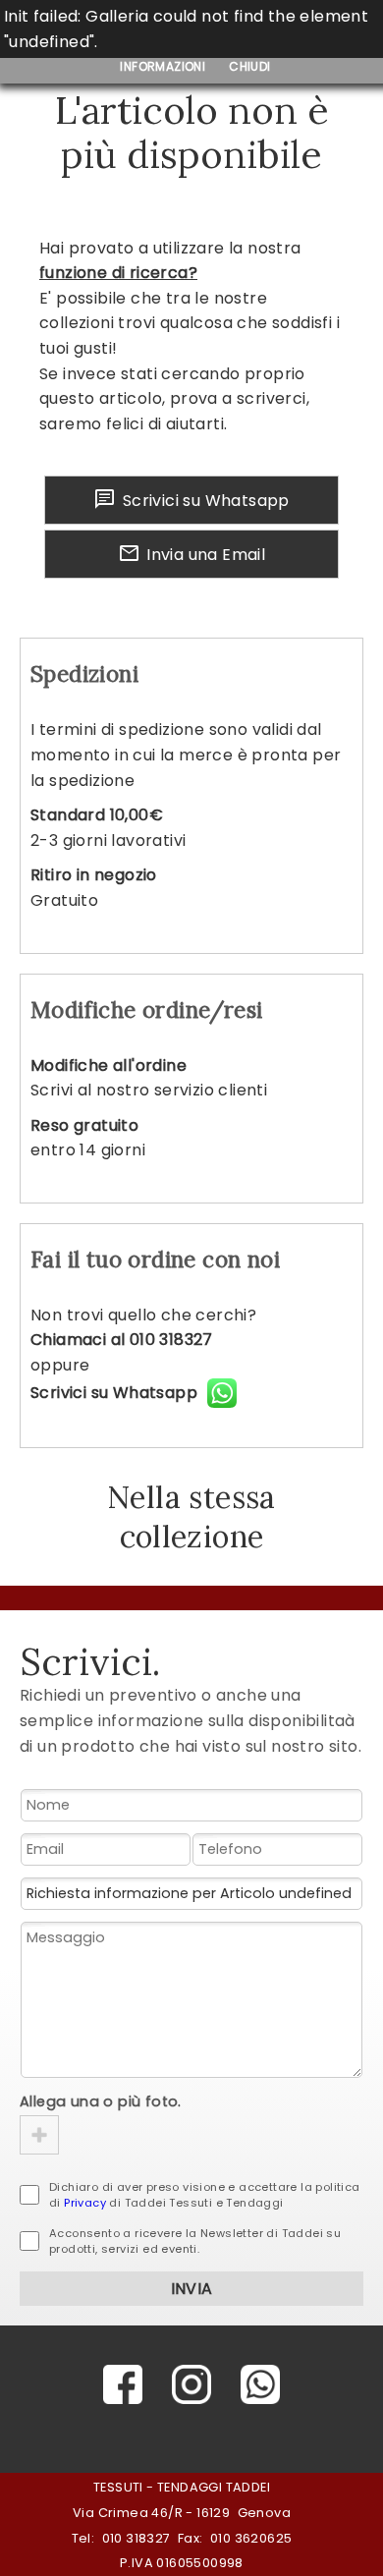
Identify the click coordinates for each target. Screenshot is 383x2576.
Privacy (85, 2203)
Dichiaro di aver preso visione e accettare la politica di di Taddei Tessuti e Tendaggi (205, 2195)
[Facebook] (123, 2384)
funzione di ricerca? (118, 273)
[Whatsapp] (260, 2384)
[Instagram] (191, 2384)
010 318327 (137, 2538)
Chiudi (249, 66)
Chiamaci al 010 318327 (122, 1340)
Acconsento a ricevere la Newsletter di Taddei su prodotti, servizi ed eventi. (195, 2241)
